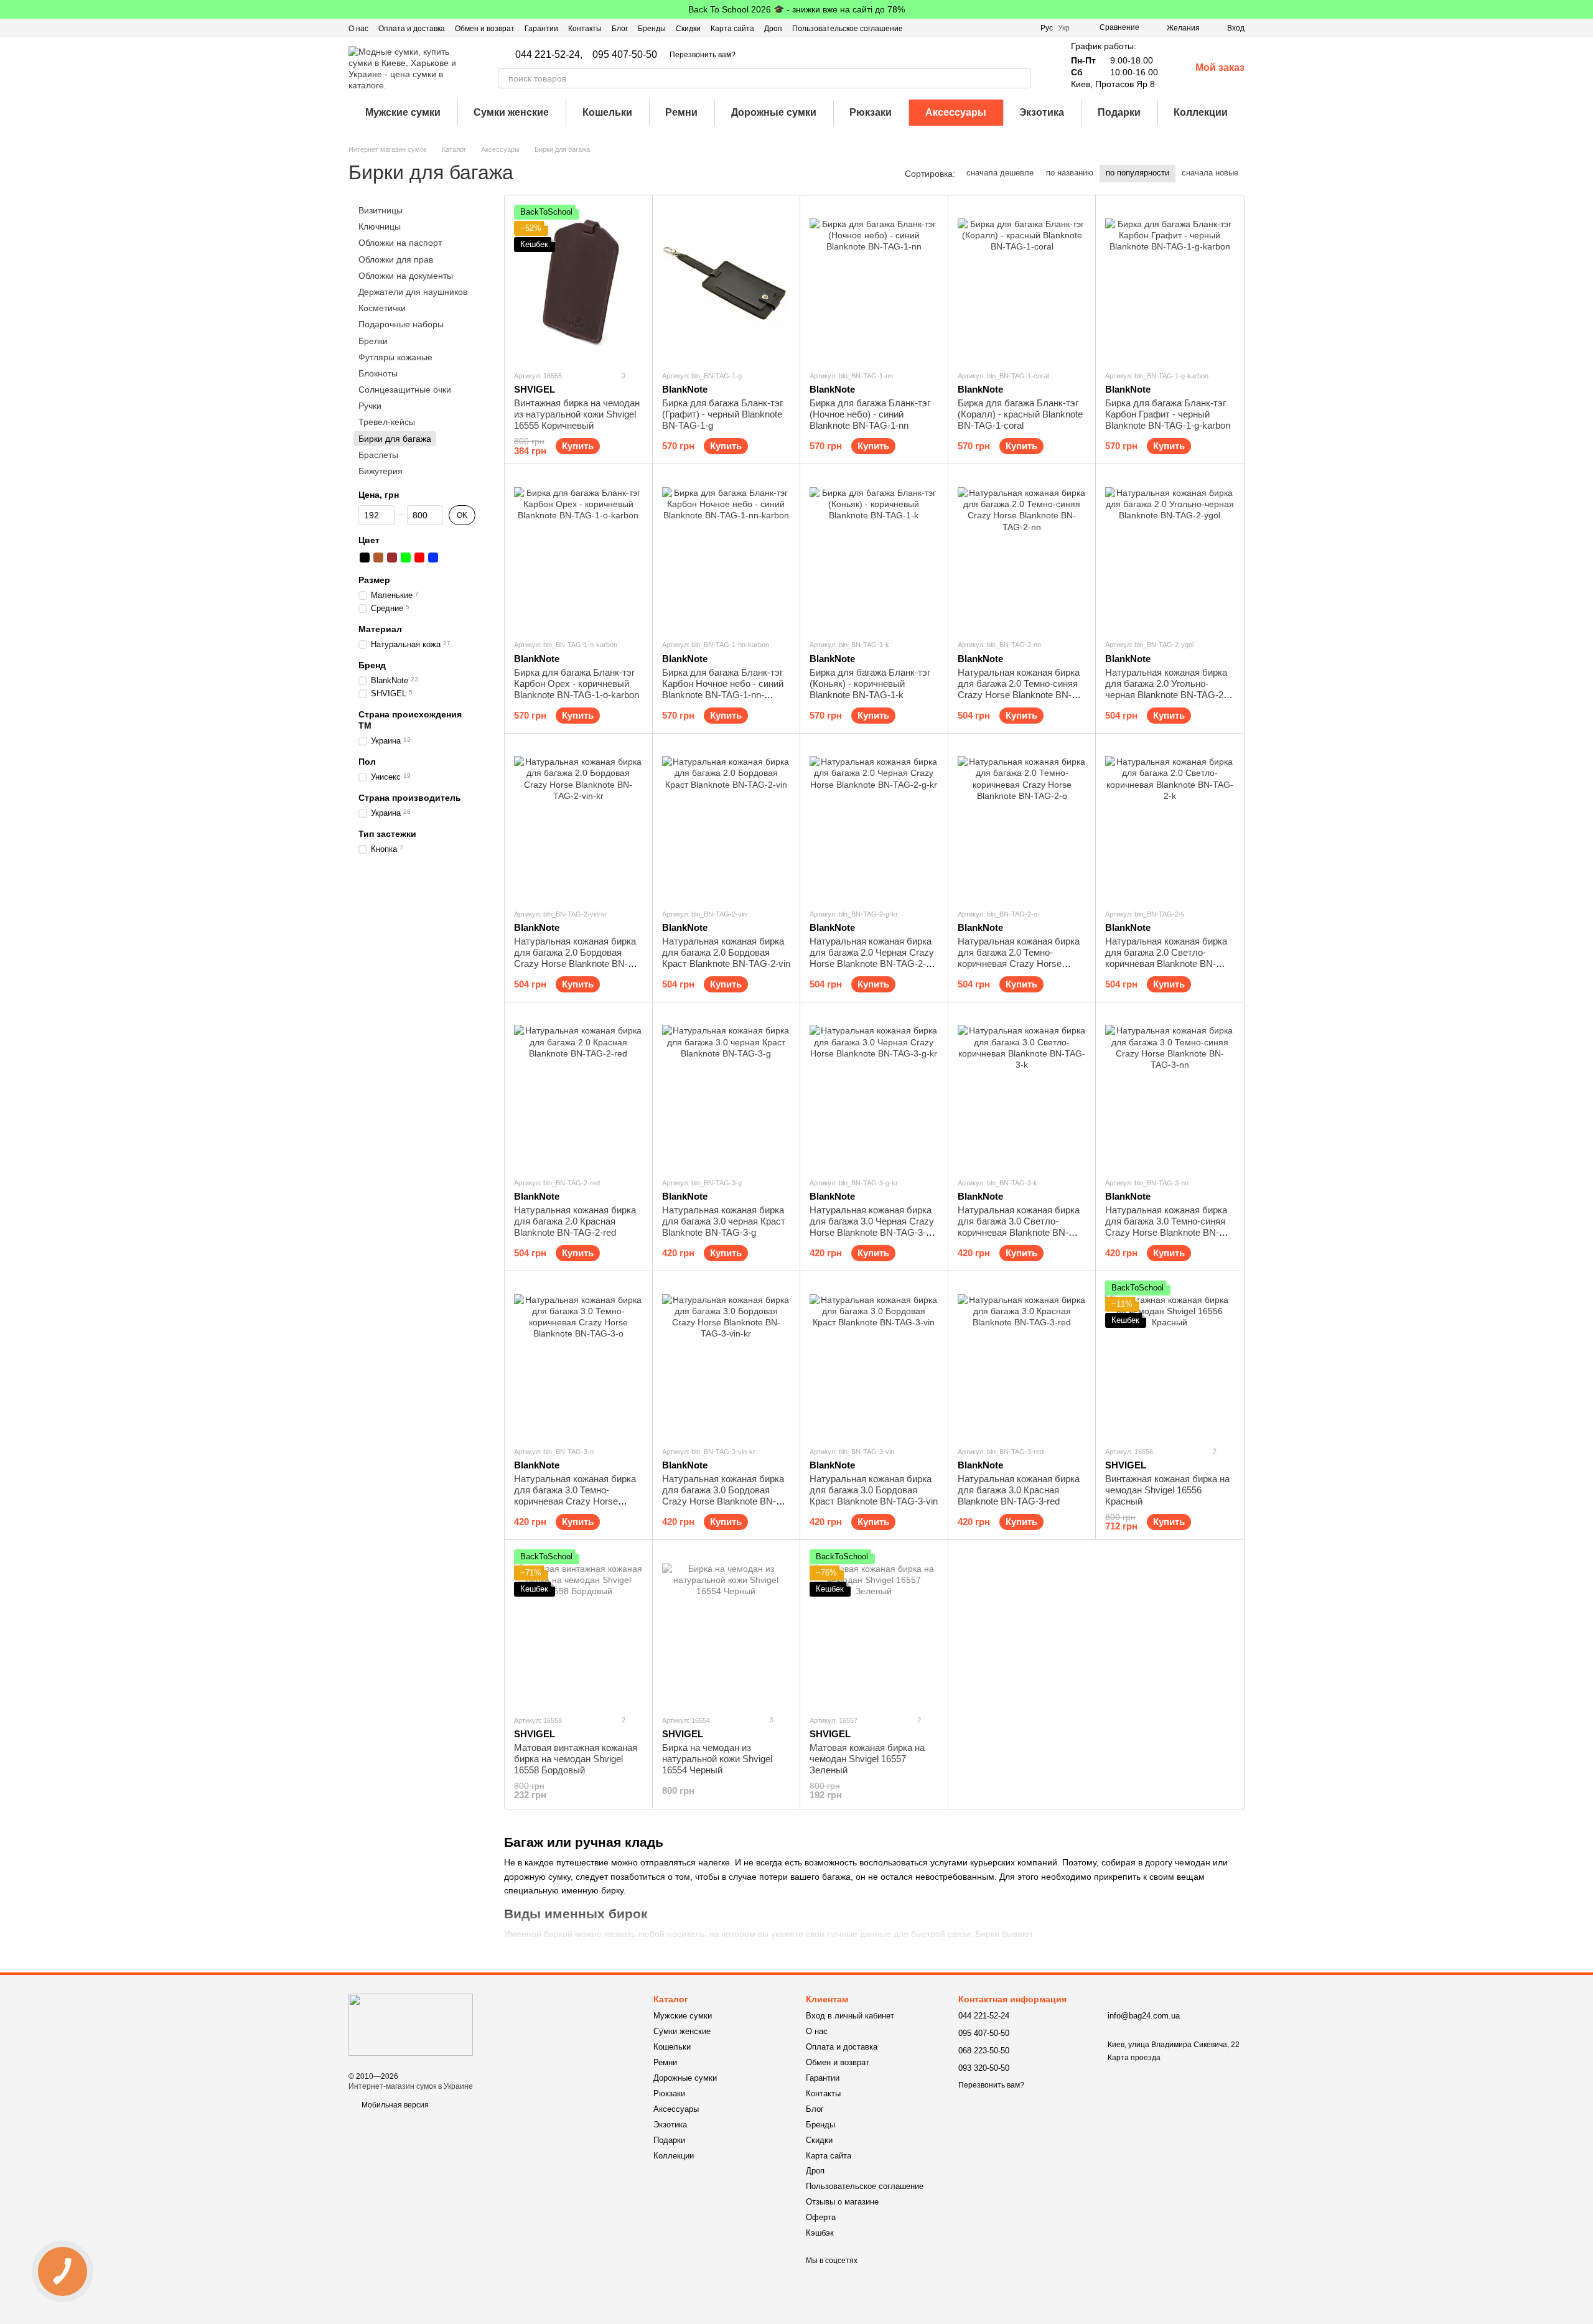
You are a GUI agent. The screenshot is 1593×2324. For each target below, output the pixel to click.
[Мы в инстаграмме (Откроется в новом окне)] (1008, 28)
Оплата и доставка (412, 29)
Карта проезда (1134, 2058)
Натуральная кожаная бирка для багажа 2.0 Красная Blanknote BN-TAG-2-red (575, 1221)
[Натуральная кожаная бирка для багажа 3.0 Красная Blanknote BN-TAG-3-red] (1022, 1358)
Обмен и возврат (485, 29)
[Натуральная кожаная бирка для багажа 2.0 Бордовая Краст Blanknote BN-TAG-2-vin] (726, 821)
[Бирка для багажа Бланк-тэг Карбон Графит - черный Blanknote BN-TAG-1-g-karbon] (1170, 282)
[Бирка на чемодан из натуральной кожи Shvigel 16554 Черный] (726, 1627)
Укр (1064, 28)
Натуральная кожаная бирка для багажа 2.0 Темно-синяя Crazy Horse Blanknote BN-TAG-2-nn (1019, 689)
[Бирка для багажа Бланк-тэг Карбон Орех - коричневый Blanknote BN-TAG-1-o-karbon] (578, 551)
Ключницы (380, 226)
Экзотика (1042, 112)
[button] (1583, 9)
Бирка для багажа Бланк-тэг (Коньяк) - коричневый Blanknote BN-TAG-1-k (870, 684)
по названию (1070, 173)
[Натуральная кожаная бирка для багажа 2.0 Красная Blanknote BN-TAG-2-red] (578, 1090)
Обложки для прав (396, 259)
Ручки (370, 406)
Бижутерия (381, 471)
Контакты (585, 29)
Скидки (688, 29)
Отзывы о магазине (842, 2202)
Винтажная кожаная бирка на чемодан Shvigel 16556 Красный (1167, 1490)
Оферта (821, 2217)
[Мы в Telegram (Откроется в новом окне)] (1023, 28)
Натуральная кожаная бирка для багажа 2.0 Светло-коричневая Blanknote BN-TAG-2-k (1166, 958)
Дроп (773, 29)
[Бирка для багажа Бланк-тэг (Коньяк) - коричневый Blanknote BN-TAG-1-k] (874, 551)
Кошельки (607, 112)
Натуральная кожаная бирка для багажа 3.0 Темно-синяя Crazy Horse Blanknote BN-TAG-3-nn (1166, 1227)
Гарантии (541, 29)
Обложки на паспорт (400, 243)
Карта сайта (732, 29)
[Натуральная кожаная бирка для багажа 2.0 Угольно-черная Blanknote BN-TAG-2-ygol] (1170, 551)
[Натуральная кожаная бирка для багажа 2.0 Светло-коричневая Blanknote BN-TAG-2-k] (1170, 821)
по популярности (1138, 173)
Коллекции (1201, 112)
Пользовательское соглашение (848, 29)
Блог (620, 29)
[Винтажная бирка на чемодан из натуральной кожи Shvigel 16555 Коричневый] (578, 282)
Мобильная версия (394, 2105)
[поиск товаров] (1021, 78)
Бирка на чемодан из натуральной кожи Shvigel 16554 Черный (717, 1759)
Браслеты (378, 455)
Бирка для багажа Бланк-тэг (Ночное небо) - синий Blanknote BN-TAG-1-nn (870, 414)
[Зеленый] (406, 558)
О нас (358, 29)
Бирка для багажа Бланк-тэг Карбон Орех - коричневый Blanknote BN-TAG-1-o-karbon (577, 684)
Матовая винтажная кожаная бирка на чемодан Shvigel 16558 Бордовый (576, 1759)
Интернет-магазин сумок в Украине (411, 2086)
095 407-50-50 (625, 55)
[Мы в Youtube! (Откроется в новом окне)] (993, 28)
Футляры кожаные (395, 357)
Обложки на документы (406, 276)
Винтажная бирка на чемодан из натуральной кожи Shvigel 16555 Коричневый (577, 414)
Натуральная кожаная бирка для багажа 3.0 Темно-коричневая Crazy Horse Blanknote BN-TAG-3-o (575, 1496)
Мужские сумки (403, 112)
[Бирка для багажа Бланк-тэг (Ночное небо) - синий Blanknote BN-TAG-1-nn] (874, 282)
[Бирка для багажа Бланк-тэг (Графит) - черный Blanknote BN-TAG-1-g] (726, 282)
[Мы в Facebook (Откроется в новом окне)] (978, 28)
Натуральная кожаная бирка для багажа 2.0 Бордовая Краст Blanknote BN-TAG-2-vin (726, 952)
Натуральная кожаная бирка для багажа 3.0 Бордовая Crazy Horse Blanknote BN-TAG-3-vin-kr (723, 1496)
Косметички (382, 308)
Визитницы (381, 210)
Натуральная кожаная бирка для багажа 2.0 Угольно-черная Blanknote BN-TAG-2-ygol (1166, 689)
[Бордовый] (392, 558)
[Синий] (433, 558)
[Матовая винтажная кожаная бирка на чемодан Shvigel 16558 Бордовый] (578, 1627)
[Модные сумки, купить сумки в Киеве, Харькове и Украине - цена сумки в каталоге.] (411, 2024)
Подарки (1119, 112)
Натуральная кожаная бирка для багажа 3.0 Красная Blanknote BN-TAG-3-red (1019, 1490)
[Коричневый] (378, 558)
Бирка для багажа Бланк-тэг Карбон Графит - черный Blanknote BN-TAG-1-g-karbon (1168, 414)
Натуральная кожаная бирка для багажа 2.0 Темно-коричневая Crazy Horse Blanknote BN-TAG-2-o (1019, 958)
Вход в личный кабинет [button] (850, 2016)
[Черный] (365, 558)
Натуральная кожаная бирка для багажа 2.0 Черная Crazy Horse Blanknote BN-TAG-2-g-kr (872, 958)
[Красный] (419, 558)
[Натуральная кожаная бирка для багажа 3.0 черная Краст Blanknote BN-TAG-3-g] (726, 1090)
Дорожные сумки (774, 112)
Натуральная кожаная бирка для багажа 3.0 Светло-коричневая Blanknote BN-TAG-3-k (1019, 1227)
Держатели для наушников (413, 292)
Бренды (652, 29)
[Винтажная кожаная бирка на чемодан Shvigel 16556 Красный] (1170, 1358)
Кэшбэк (820, 2233)
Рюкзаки (871, 112)
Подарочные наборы (401, 324)
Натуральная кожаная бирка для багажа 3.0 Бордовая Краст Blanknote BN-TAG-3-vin (874, 1490)
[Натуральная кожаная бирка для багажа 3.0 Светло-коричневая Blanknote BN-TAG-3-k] (1022, 1090)
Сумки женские (511, 112)
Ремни (681, 112)
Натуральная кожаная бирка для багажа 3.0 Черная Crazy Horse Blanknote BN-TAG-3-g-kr (872, 1227)
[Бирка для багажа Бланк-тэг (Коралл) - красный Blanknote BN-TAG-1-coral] (1022, 282)
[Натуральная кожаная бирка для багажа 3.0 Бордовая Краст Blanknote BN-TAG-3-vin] (874, 1358)
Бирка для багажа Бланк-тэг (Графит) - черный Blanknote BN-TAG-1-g (722, 414)
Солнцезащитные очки (405, 390)
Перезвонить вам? (703, 55)
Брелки (373, 341)
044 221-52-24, (549, 55)
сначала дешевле (1000, 173)
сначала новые (1210, 173)
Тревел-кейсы (387, 422)
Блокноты (378, 373)
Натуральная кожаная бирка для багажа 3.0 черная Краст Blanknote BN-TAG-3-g (724, 1221)
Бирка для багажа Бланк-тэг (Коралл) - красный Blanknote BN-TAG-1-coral (1020, 414)
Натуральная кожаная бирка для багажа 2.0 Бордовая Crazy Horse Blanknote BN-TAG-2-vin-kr (575, 958)
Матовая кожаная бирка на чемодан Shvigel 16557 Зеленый (867, 1759)
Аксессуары (956, 112)
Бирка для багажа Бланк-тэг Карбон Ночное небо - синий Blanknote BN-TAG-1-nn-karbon (723, 689)
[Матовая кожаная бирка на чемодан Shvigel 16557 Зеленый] (874, 1627)
